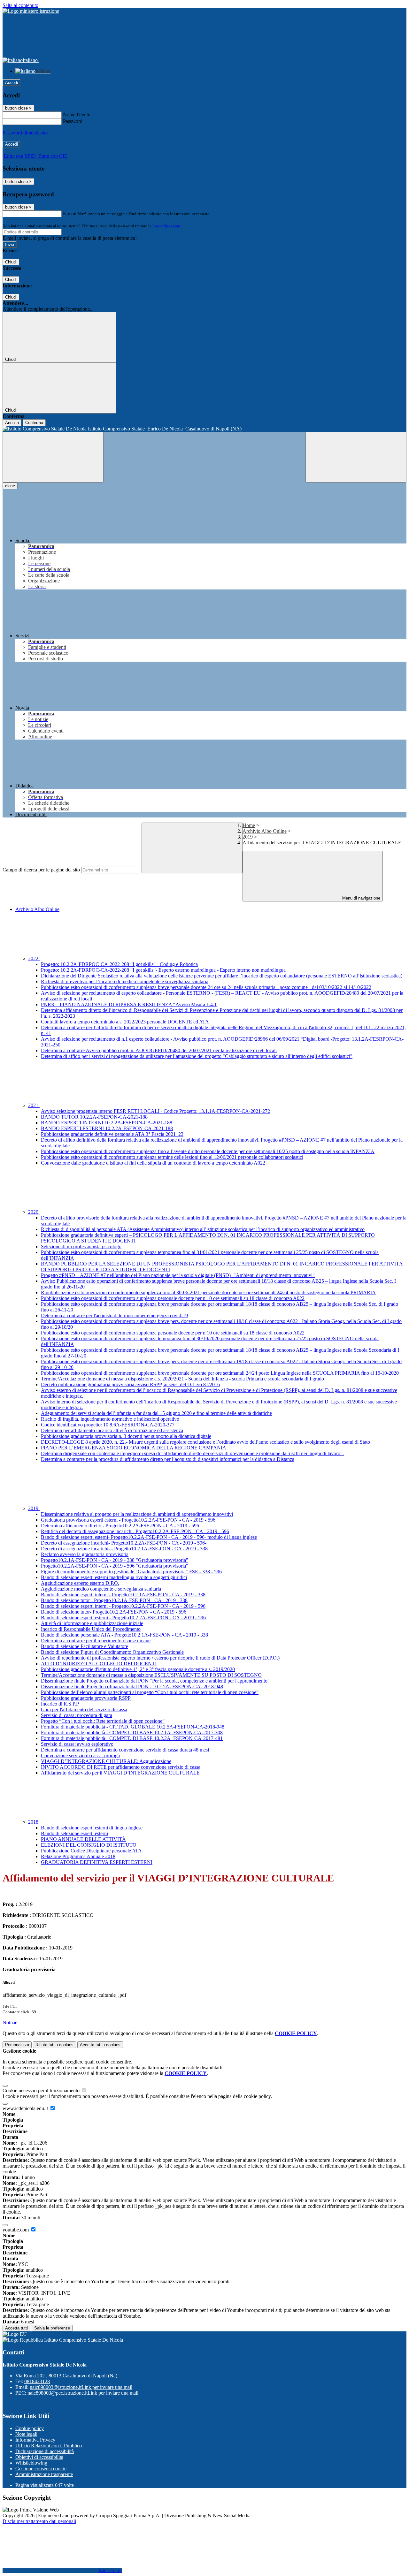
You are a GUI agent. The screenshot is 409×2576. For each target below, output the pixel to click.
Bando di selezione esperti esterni (74, 1833)
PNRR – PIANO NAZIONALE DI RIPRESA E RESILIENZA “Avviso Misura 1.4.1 (129, 1004)
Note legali (26, 2434)
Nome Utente (77, 114)
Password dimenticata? (26, 133)
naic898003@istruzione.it (81, 2387)
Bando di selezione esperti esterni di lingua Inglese (92, 1828)
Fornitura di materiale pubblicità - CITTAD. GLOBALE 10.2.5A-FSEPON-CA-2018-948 (133, 1727)
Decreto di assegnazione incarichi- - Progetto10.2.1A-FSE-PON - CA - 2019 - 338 (124, 1549)
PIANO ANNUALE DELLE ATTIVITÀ (83, 1839)
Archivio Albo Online (265, 831)
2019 (248, 837)
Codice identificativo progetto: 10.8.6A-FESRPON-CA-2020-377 (108, 1425)
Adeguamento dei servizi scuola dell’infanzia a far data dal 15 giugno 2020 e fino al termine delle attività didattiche (156, 1413)
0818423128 (37, 2381)
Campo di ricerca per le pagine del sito (41, 870)
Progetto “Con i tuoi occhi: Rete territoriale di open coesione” (103, 1721)
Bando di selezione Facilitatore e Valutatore (85, 1646)
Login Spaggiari (166, 226)
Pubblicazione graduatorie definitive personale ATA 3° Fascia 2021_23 (112, 1134)
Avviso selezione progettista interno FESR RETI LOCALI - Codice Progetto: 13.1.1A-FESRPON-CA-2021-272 (155, 1111)
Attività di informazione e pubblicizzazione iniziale (92, 1623)
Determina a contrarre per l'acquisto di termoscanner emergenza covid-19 (114, 1315)
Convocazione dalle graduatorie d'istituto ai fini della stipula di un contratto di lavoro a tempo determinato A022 (153, 1163)
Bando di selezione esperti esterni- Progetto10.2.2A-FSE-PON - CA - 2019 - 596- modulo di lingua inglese (149, 1537)
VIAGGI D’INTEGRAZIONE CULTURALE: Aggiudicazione (106, 1761)
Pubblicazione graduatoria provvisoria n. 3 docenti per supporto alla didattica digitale (126, 1436)
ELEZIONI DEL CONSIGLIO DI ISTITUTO (89, 1845)
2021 (34, 1105)
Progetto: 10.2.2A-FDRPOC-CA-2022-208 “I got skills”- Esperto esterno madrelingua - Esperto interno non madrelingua (163, 970)
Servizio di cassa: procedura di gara (77, 1715)
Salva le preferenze (52, 2328)
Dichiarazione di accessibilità (45, 2451)
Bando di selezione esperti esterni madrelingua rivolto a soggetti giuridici (114, 1577)
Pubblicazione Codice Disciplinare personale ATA (91, 1851)
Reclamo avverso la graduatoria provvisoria (85, 1554)
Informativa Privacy (35, 2440)
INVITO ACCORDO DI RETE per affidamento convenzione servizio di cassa (121, 1767)
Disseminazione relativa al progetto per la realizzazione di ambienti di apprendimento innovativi (137, 1514)
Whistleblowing (31, 2463)
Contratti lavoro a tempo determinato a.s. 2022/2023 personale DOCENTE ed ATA (125, 1022)
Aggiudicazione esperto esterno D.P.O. (80, 1583)
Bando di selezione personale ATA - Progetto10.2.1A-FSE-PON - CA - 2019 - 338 (124, 1635)
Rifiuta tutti (54, 2045)
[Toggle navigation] (53, 457)
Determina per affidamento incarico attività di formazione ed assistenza (112, 1430)
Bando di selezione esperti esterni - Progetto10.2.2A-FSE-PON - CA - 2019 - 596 (123, 1618)
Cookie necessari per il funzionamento (42, 2090)
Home (249, 825)
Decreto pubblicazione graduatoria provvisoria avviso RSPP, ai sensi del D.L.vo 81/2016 (130, 1384)
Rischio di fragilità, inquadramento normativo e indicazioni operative (110, 1419)
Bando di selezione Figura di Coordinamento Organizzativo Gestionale (112, 1652)
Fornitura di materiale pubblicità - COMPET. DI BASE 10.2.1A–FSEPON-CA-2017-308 (132, 1733)
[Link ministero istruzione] (31, 11)
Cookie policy (30, 2428)
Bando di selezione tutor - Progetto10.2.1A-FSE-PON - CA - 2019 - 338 (114, 1600)
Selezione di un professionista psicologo (81, 1246)
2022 (34, 958)
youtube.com (16, 2230)
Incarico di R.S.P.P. (60, 1704)
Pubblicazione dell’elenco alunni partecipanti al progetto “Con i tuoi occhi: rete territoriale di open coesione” (150, 1692)
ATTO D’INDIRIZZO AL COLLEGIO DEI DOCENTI (99, 1664)
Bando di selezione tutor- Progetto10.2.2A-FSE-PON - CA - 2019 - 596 (114, 1612)
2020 (34, 1212)
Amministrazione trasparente (44, 2474)
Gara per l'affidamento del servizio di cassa (84, 1710)
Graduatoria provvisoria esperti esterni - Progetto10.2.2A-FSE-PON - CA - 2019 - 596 (128, 1520)
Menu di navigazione (361, 898)
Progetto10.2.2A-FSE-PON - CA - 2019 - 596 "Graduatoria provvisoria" (115, 1566)
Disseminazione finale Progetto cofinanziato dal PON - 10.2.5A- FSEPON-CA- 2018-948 (132, 1687)
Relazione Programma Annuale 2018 (78, 1856)
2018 (34, 1822)
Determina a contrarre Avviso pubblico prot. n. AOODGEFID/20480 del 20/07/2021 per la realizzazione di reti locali (159, 1050)
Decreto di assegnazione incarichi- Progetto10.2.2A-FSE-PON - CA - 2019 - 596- (124, 1543)
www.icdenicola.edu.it (26, 2108)
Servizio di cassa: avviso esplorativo (77, 1744)
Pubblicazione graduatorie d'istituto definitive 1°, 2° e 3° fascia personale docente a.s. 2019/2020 (138, 1669)
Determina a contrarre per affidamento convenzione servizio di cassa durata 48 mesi (125, 1750)
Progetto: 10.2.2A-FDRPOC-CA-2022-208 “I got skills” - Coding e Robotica (119, 964)
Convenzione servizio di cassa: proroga (80, 1755)
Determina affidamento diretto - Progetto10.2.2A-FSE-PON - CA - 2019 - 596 (120, 1526)
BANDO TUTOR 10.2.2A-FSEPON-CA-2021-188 (94, 1117)
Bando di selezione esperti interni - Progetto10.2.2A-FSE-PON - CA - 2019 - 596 (123, 1606)
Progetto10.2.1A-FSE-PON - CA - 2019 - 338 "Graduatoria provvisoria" (115, 1560)
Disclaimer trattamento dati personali (39, 2521)
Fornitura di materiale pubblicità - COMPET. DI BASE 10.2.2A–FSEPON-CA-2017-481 (132, 1738)
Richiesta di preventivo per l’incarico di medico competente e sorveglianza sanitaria (125, 981)
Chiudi (11, 262)
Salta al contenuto (20, 5)
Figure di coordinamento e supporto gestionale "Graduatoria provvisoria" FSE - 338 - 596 (131, 1572)
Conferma (34, 423)
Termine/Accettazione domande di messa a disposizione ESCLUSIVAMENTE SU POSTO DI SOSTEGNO (151, 1675)
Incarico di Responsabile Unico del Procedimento (91, 1629)
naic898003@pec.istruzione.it (83, 2393)
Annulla (12, 423)
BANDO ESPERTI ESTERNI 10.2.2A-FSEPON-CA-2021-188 (107, 1128)
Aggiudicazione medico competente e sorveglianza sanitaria (101, 1589)
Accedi (12, 83)
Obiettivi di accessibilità (39, 2457)
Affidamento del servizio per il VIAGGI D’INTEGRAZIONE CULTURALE (120, 1773)
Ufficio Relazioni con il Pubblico (49, 2446)
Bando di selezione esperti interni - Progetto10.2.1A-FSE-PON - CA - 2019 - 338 (123, 1595)
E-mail (70, 213)
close (10, 486)
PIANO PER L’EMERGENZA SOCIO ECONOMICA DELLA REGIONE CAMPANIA (134, 1448)
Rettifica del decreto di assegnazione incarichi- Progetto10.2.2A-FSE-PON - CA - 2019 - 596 (135, 1531)
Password (73, 121)
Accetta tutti (100, 2045)
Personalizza (17, 2045)
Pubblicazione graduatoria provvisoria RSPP (86, 1698)
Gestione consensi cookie (41, 2469)
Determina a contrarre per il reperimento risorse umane (96, 1641)
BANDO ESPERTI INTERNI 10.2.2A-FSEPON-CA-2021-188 (107, 1123)
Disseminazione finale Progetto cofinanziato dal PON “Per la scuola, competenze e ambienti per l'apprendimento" (155, 1681)
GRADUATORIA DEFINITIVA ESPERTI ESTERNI (97, 1862)
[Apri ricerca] (356, 457)
